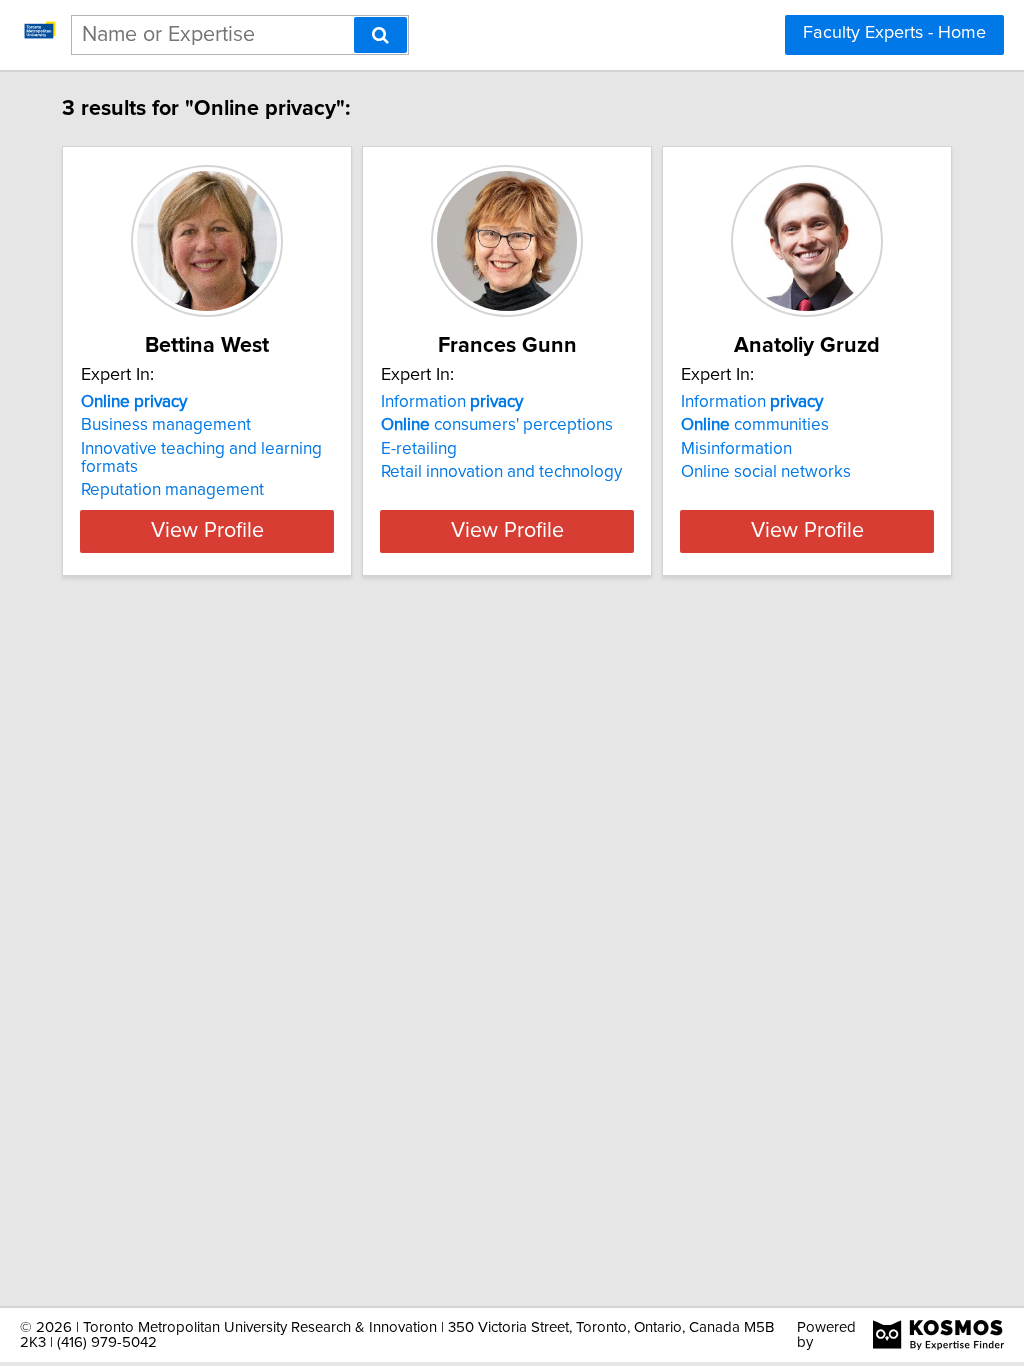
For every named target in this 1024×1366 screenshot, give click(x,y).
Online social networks (766, 472)
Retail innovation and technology (501, 472)
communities (755, 425)
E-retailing (419, 449)
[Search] (380, 35)
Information (452, 402)
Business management (166, 425)
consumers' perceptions (497, 425)
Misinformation (736, 449)
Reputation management (172, 490)
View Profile (207, 531)
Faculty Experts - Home (894, 33)
